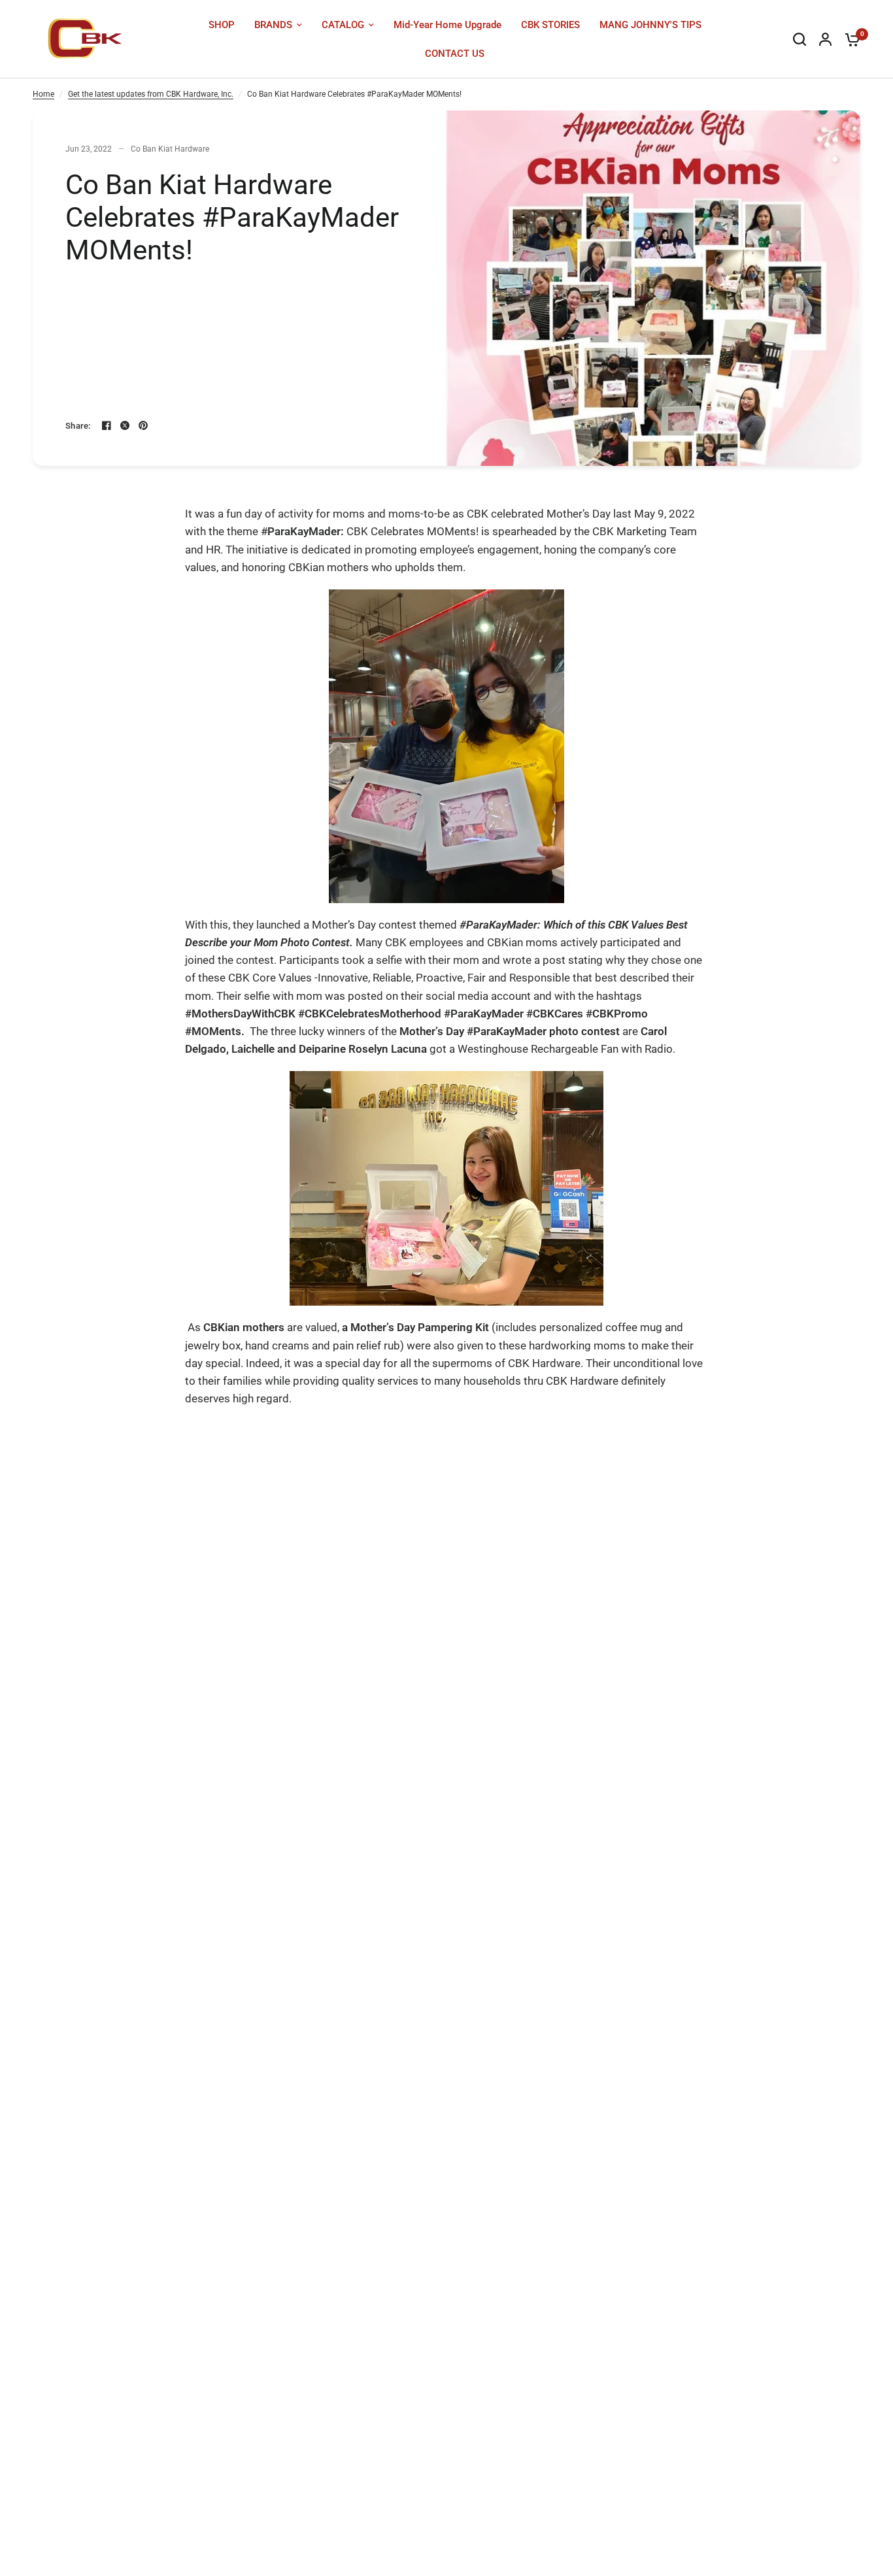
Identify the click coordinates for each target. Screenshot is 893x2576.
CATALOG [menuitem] (343, 25)
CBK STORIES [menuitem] (550, 25)
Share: (78, 426)
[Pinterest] (143, 425)
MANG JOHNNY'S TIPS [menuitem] (650, 25)
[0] (849, 39)
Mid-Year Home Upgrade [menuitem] (447, 25)
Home (43, 94)
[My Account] (825, 39)
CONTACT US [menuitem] (455, 54)
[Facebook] (107, 425)
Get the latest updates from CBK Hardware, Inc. (151, 94)
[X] (125, 425)
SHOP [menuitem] (222, 25)
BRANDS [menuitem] (273, 25)
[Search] (800, 39)
